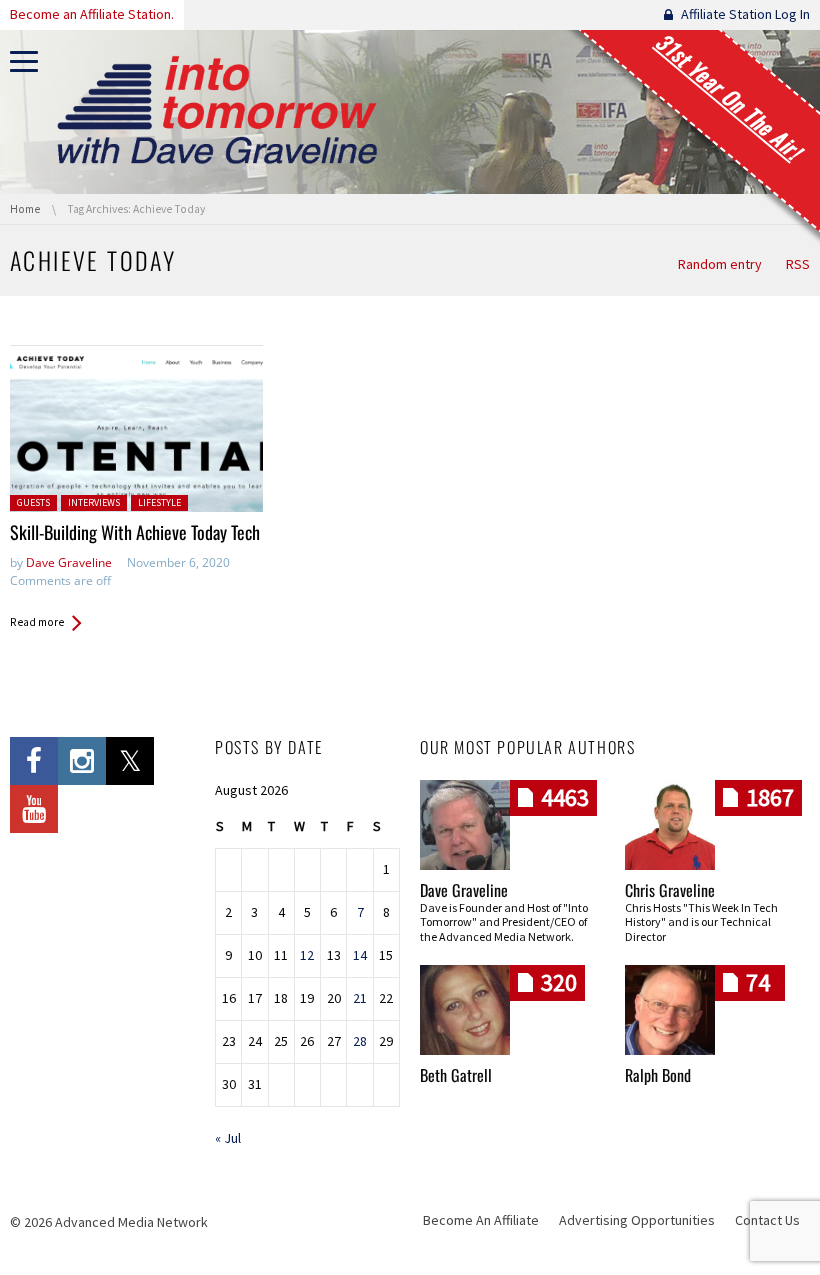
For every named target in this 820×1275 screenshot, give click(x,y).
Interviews (94, 502)
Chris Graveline (670, 890)
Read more (37, 622)
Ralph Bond (658, 1075)
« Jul (228, 1138)
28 (360, 1041)
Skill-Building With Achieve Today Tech (135, 532)
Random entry (720, 264)
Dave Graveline (69, 562)
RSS (798, 264)
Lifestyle (159, 502)
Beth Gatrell (456, 1075)
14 (360, 955)
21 (360, 998)
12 (307, 955)
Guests (33, 502)
